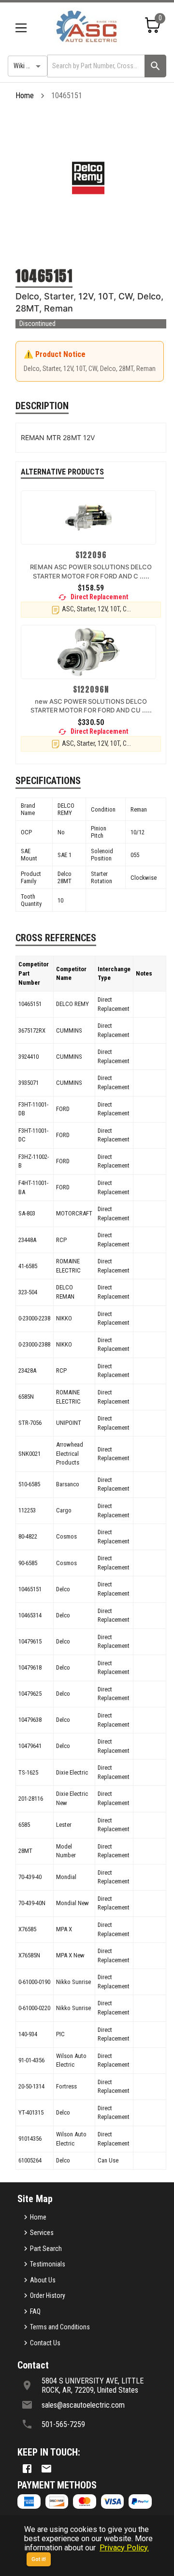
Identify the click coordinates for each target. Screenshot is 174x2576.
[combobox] (95, 66)
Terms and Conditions (60, 2327)
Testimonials (48, 2264)
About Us (43, 2280)
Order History (48, 2295)
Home (25, 96)
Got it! (39, 2559)
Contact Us (45, 2343)
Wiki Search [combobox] (29, 66)
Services (42, 2233)
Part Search (46, 2249)
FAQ (35, 2311)
